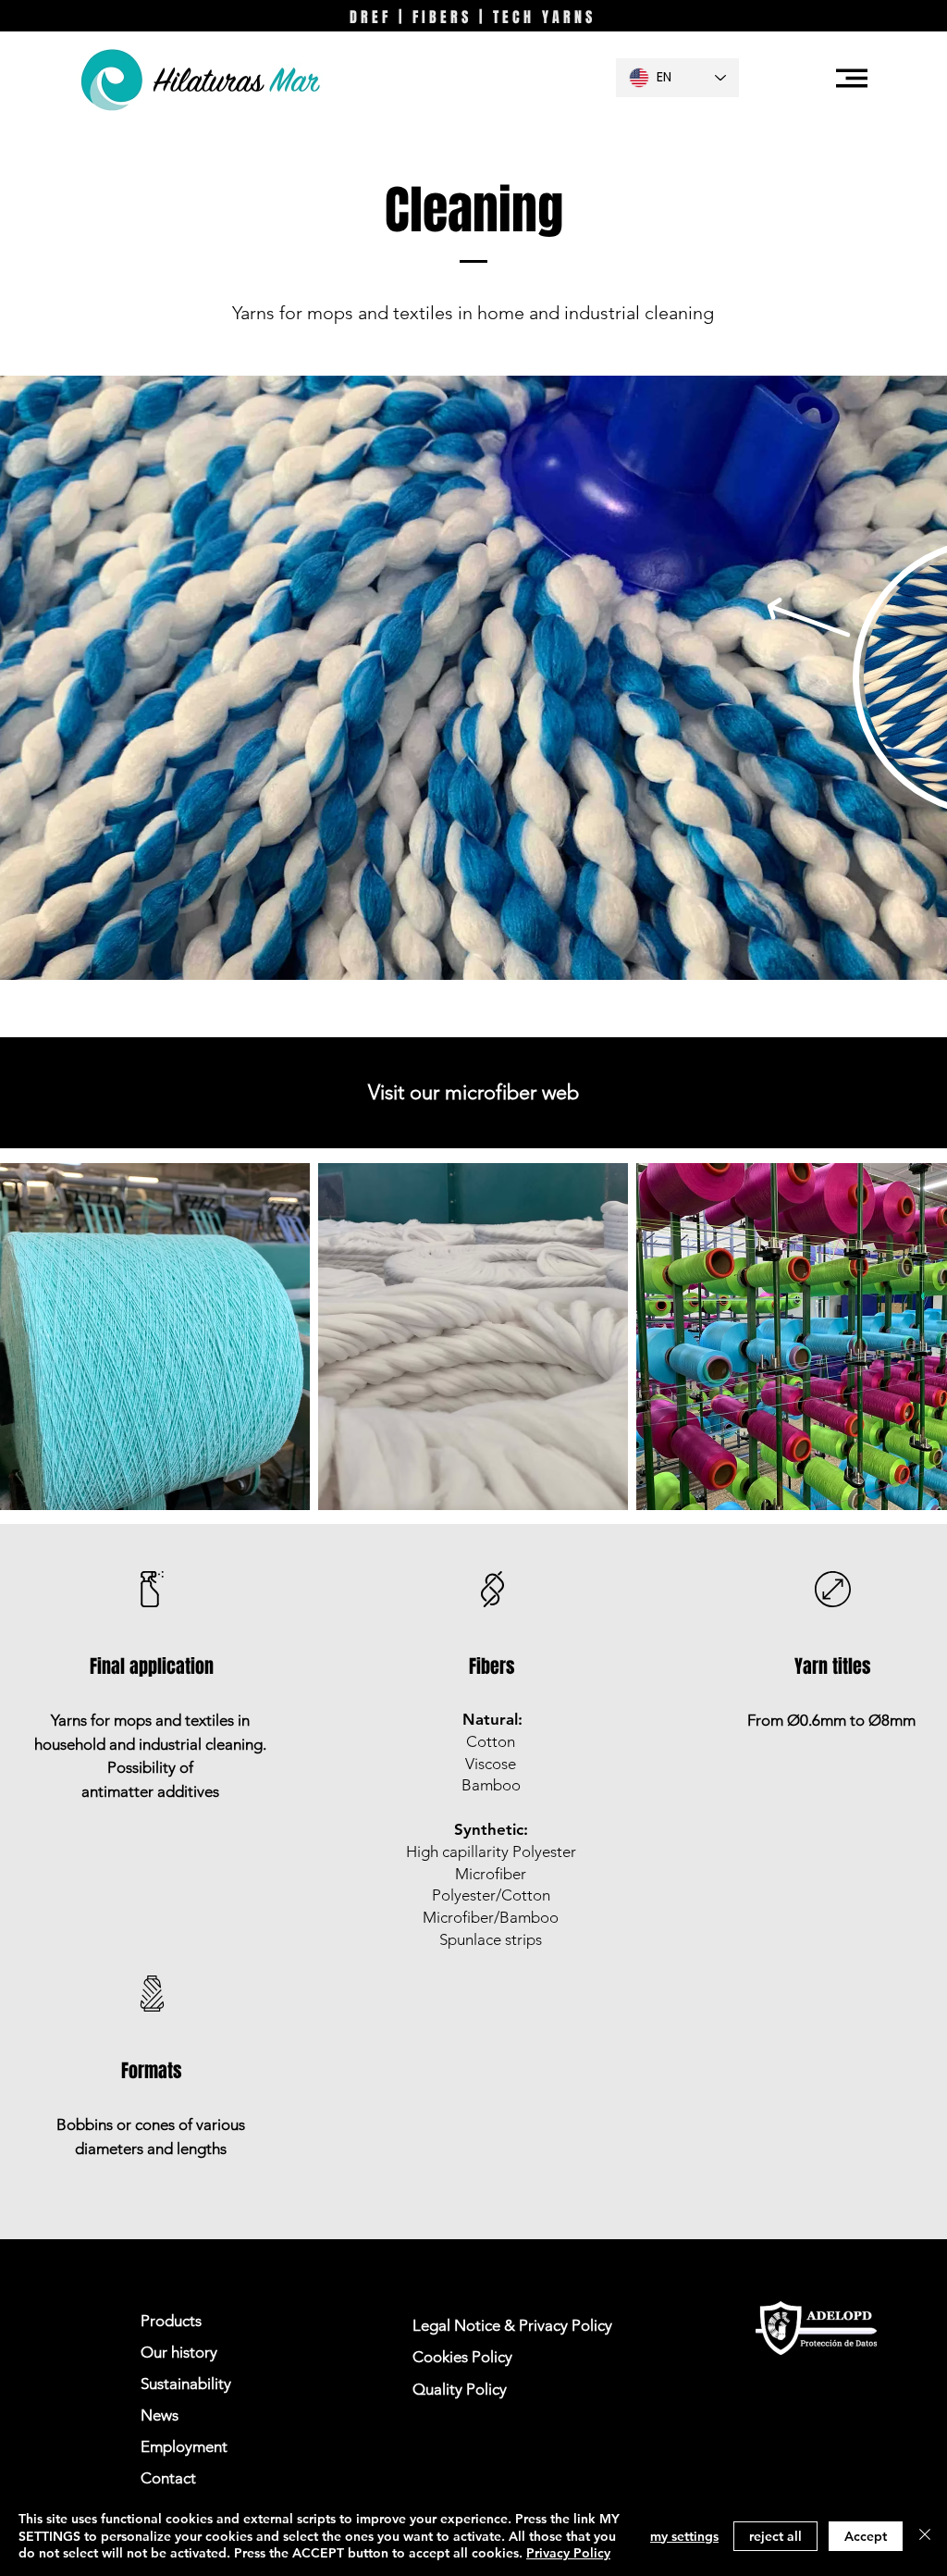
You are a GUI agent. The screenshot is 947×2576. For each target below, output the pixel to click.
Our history (179, 2352)
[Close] (925, 2536)
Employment (184, 2446)
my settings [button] (684, 2536)
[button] (852, 78)
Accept (866, 2536)
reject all (775, 2536)
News (160, 2415)
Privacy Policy (568, 2553)
